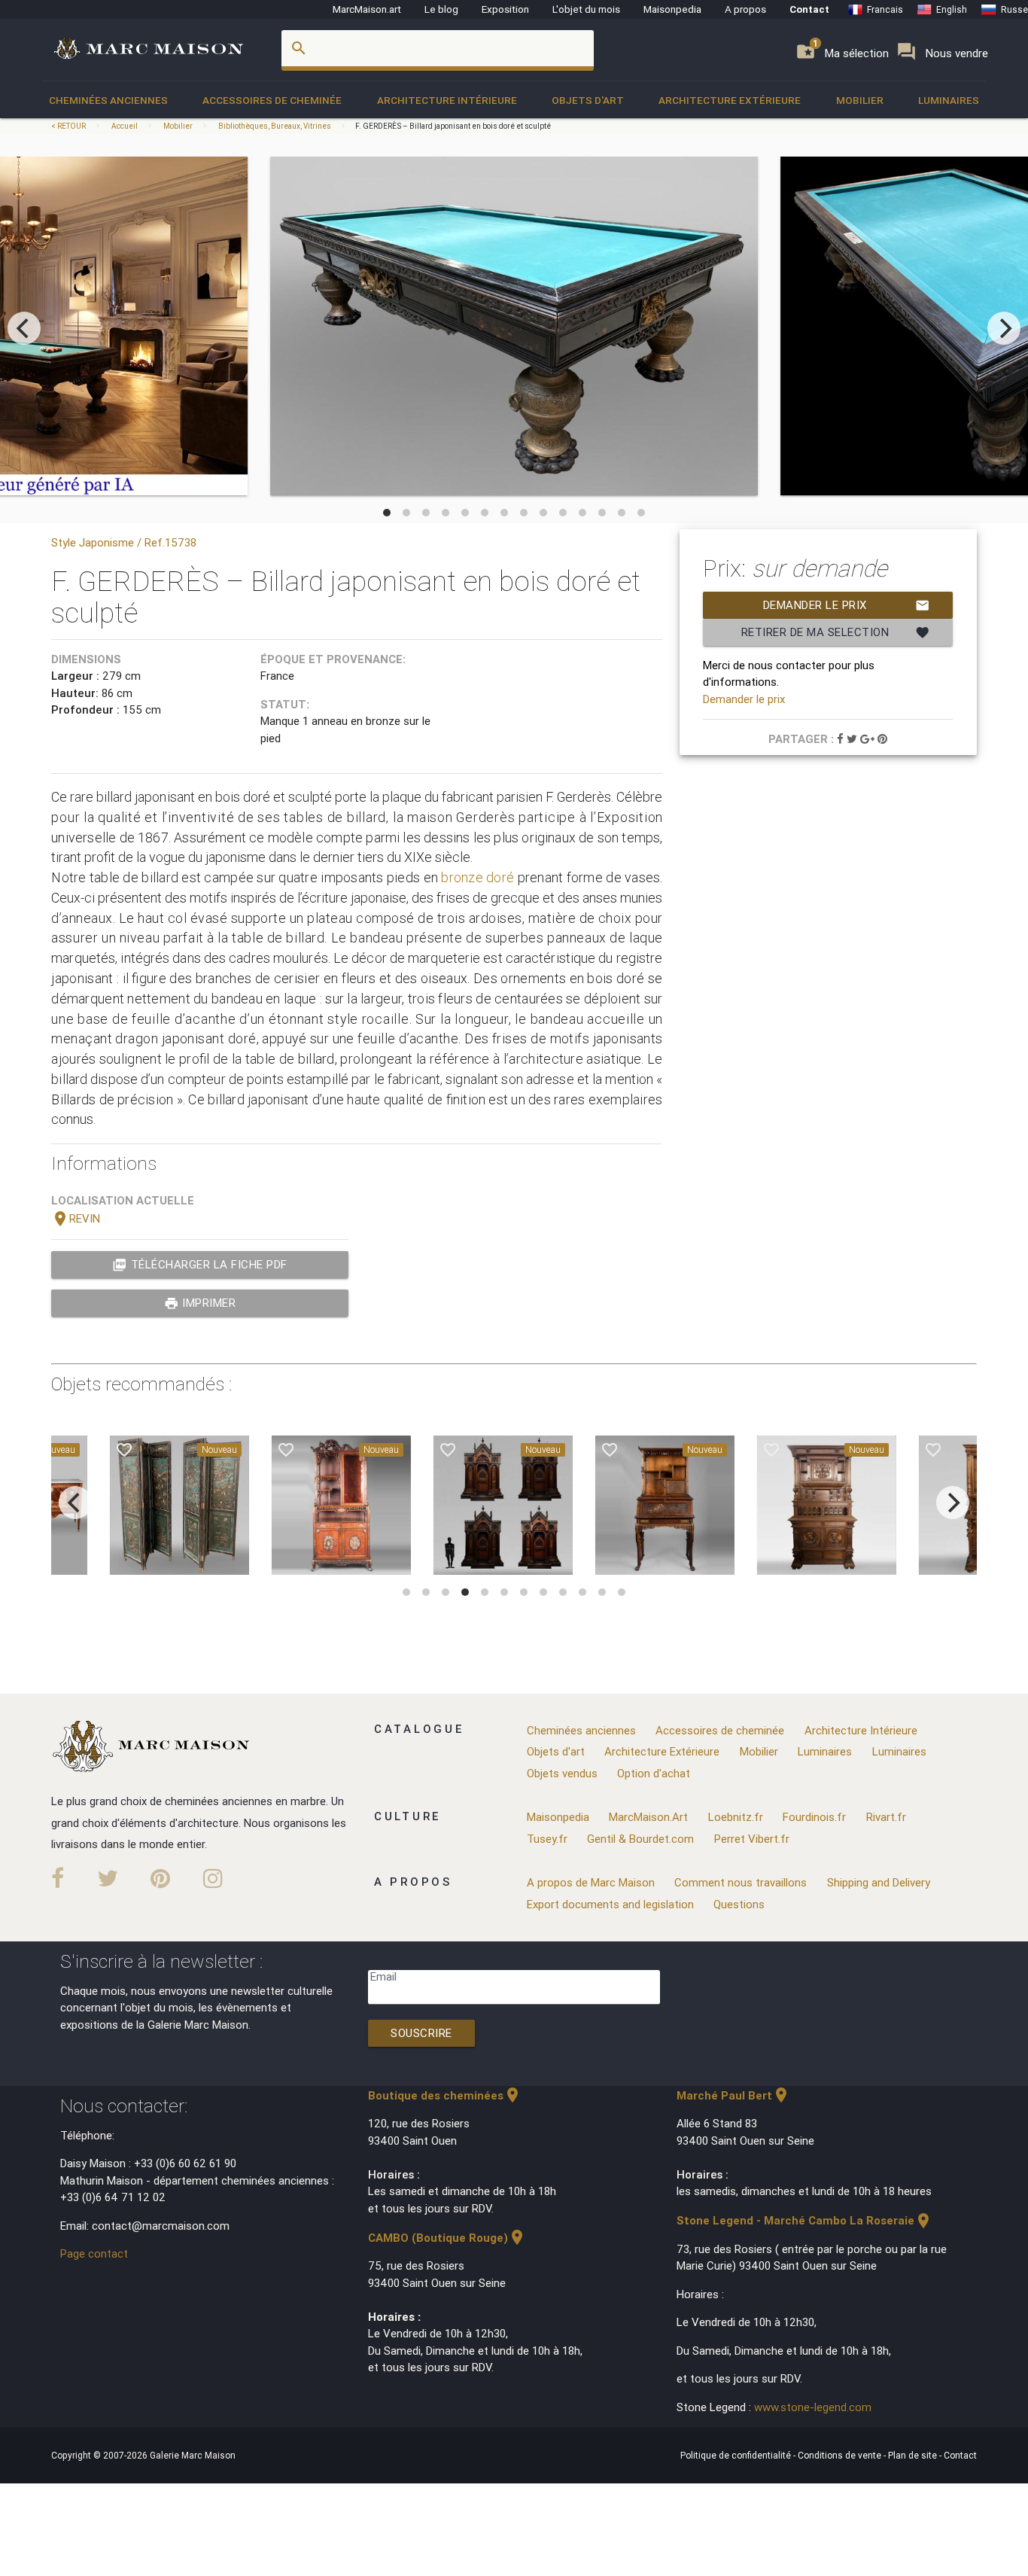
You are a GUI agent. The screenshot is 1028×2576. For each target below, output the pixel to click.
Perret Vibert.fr (752, 1839)
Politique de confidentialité (737, 2455)
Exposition (505, 9)
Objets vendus (562, 1773)
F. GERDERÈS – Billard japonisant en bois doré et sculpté (453, 126)
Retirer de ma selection (836, 632)
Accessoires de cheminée (272, 100)
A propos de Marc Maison (591, 1882)
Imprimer (200, 1303)
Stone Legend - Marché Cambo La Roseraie (804, 2220)
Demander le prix (847, 605)
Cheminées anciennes (108, 100)
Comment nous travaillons (741, 1882)
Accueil (125, 126)
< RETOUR (69, 126)
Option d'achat (654, 1773)
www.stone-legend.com (813, 2407)
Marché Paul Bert (733, 2095)
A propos (745, 9)
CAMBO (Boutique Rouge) (447, 2238)
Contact (809, 9)
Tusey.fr (547, 1839)
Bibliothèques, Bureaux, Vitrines (275, 126)
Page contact (94, 2253)
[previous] (24, 328)
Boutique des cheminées (445, 2095)
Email (383, 1976)
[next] (1004, 328)
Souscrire (421, 2033)
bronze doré (478, 877)
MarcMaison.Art (648, 1817)
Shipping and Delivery (879, 1882)
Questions (739, 1904)
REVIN (76, 1218)
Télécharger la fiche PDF (200, 1265)
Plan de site (914, 2455)
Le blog (441, 9)
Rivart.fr (886, 1817)
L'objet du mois (586, 9)
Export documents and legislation (610, 1904)
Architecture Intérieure (447, 100)
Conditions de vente (841, 2455)
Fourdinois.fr (814, 1817)
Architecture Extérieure (730, 100)
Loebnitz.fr (736, 1817)
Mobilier (860, 100)
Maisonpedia (672, 9)
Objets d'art (588, 100)
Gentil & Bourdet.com (640, 1839)
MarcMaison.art (367, 9)
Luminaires (949, 100)
